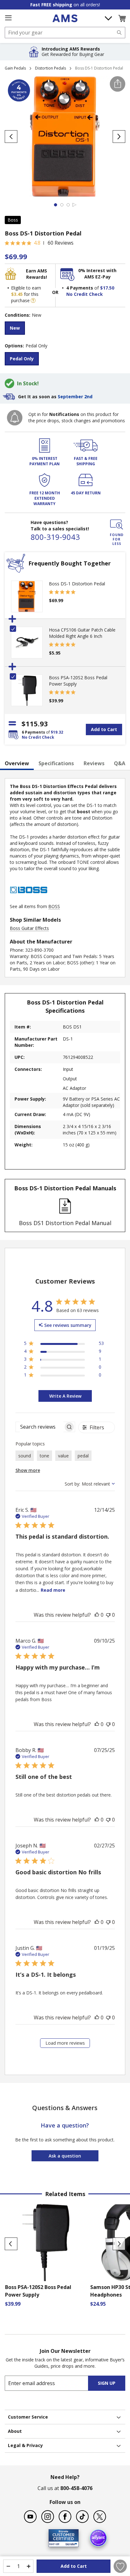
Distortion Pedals (50, 68)
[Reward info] (33, 301)
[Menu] (8, 18)
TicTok (82, 2517)
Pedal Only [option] (22, 359)
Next (119, 2244)
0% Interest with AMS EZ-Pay (97, 274)
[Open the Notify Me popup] (15, 418)
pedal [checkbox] (83, 1456)
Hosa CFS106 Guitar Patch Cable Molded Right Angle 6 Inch (82, 633)
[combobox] (65, 33)
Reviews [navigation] (94, 763)
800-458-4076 (76, 2488)
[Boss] (29, 900)
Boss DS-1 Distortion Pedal (77, 584)
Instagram (48, 2517)
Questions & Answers (65, 2108)
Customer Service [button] (28, 2417)
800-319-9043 (55, 537)
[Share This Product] (118, 84)
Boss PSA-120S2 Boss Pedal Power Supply (38, 2291)
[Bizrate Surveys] (70, 2543)
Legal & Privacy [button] (25, 2445)
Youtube (30, 2517)
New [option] (15, 328)
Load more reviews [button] (65, 2043)
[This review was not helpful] (108, 1615)
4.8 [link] (37, 243)
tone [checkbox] (44, 1456)
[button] (122, 18)
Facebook (65, 2517)
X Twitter (100, 2517)
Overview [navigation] (17, 763)
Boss (13, 220)
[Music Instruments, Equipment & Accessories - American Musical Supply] (65, 18)
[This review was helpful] (97, 1615)
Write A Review (65, 1396)
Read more (53, 1590)
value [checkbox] (63, 1456)
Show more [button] (28, 1470)
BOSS (54, 906)
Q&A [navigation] (120, 763)
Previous (11, 2244)
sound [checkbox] (25, 1456)
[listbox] (65, 329)
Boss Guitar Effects (29, 928)
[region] (64, 1344)
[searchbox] (40, 1427)
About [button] (15, 2431)
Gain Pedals (15, 68)
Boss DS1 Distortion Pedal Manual (65, 1223)
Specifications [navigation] (56, 763)
